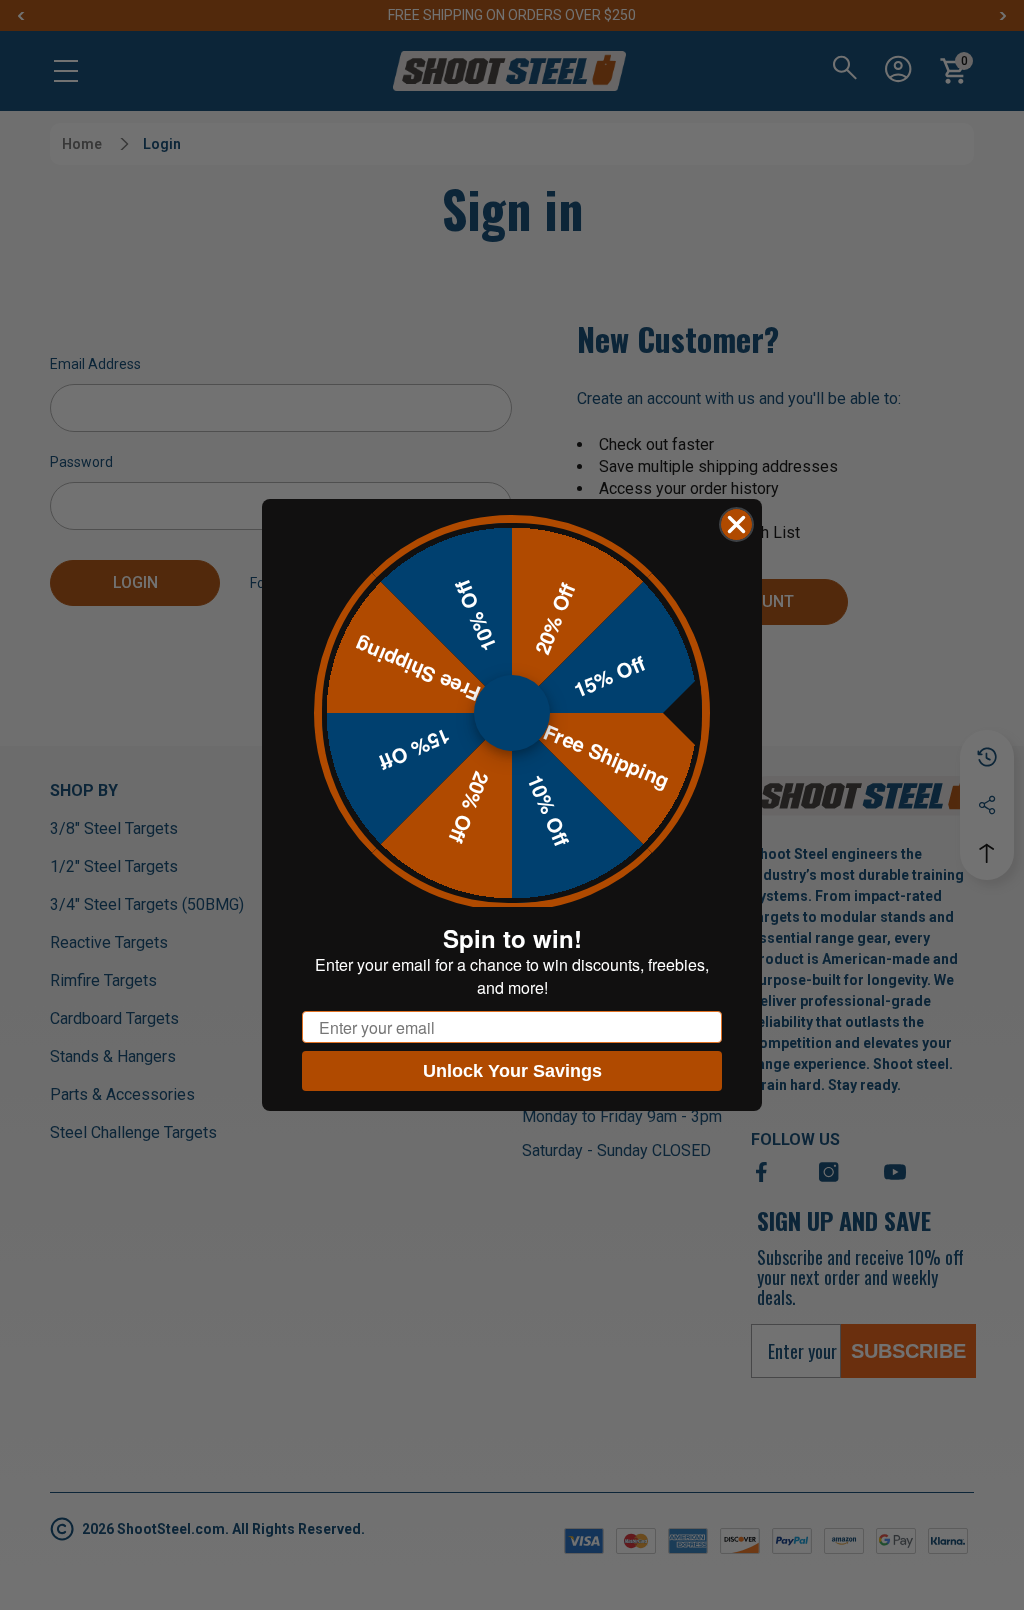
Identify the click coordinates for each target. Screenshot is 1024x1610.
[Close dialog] (736, 524)
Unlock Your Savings (512, 1071)
